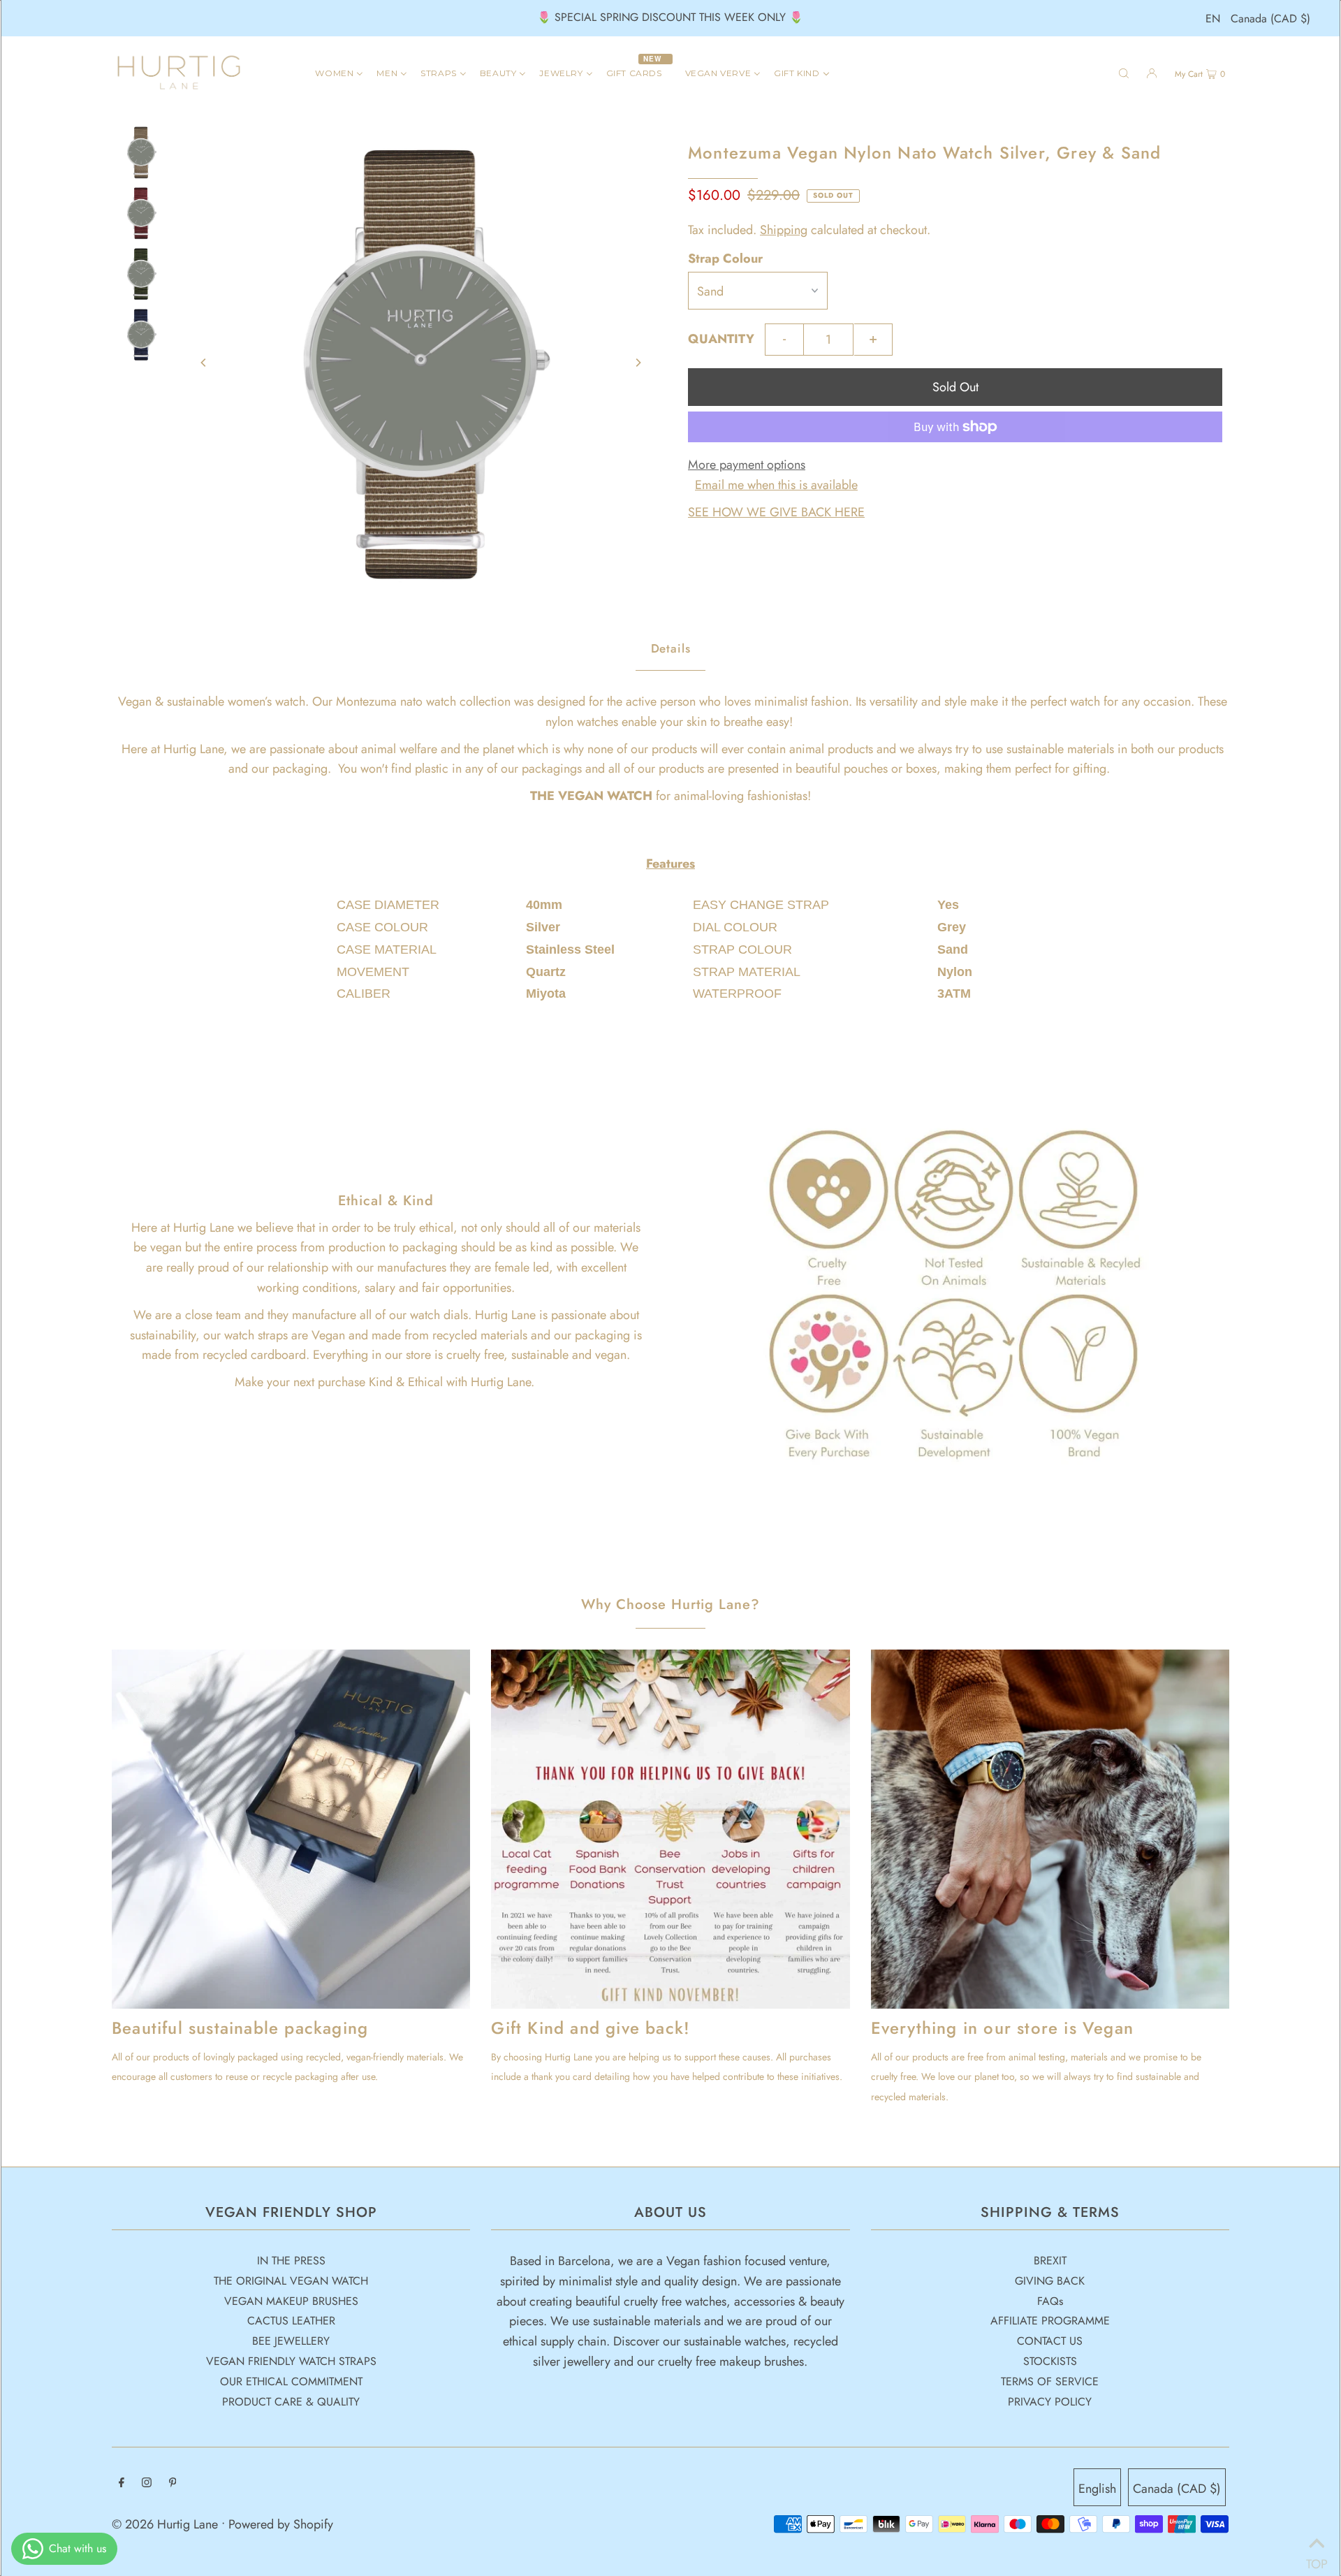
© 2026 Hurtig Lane (167, 2524)
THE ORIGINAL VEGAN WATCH (291, 2281)
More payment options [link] (747, 465)
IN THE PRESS (291, 2261)
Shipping (784, 230)
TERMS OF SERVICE (1050, 2381)
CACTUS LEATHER (291, 2321)
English (1097, 2489)
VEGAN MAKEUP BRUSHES (291, 2301)
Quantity (721, 339)
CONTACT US (1050, 2341)
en (1213, 19)
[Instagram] (147, 2483)
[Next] (638, 363)
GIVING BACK (1050, 2281)
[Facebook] (122, 2483)
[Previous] (204, 363)
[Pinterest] (173, 2483)
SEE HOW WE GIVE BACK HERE (776, 512)
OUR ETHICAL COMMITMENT (291, 2381)
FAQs (1050, 2301)
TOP (1317, 2559)
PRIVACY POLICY (1050, 2402)
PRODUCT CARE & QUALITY (291, 2402)
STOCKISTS (1050, 2361)
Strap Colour (725, 259)
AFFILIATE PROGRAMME (1050, 2321)
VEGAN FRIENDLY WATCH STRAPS (291, 2361)
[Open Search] (1124, 73)
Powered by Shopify (281, 2524)
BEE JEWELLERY (291, 2341)
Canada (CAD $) (1270, 19)
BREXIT (1050, 2261)
